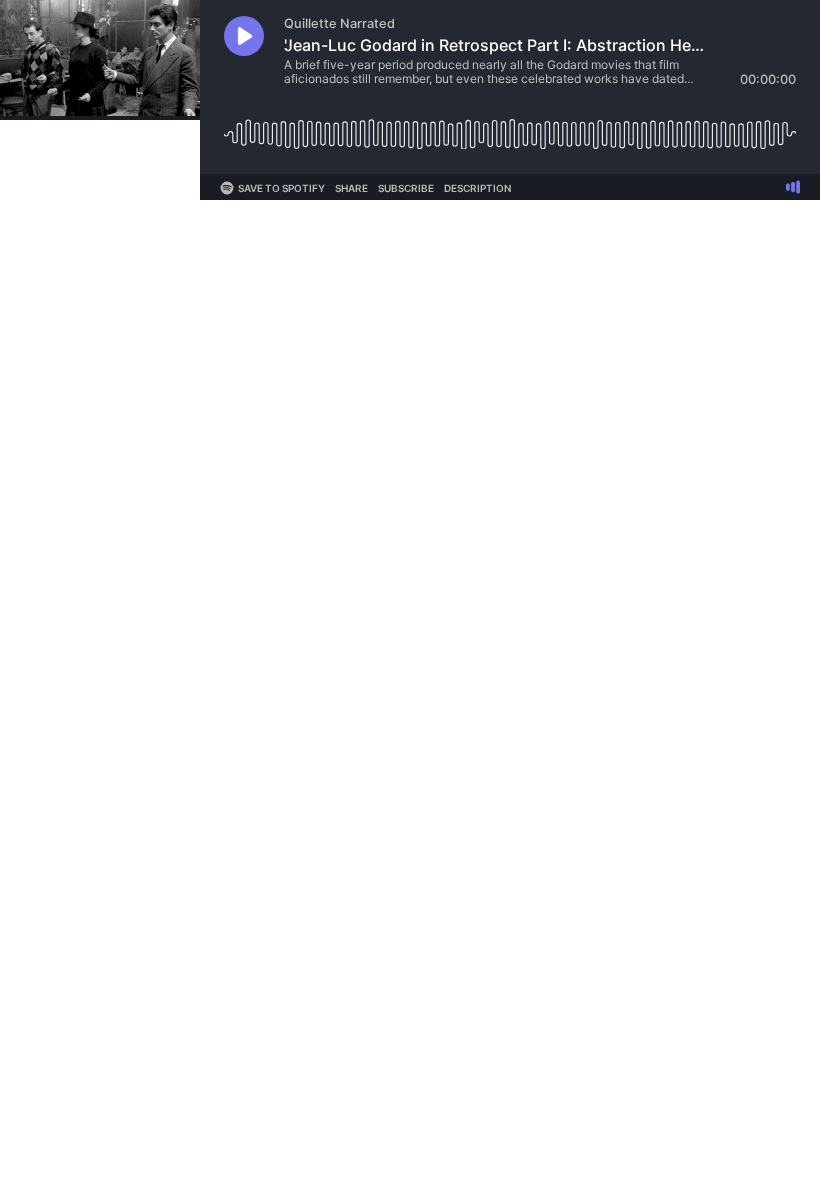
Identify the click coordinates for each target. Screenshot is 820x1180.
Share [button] (351, 188)
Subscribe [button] (406, 188)
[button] (244, 36)
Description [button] (477, 188)
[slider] (510, 126)
